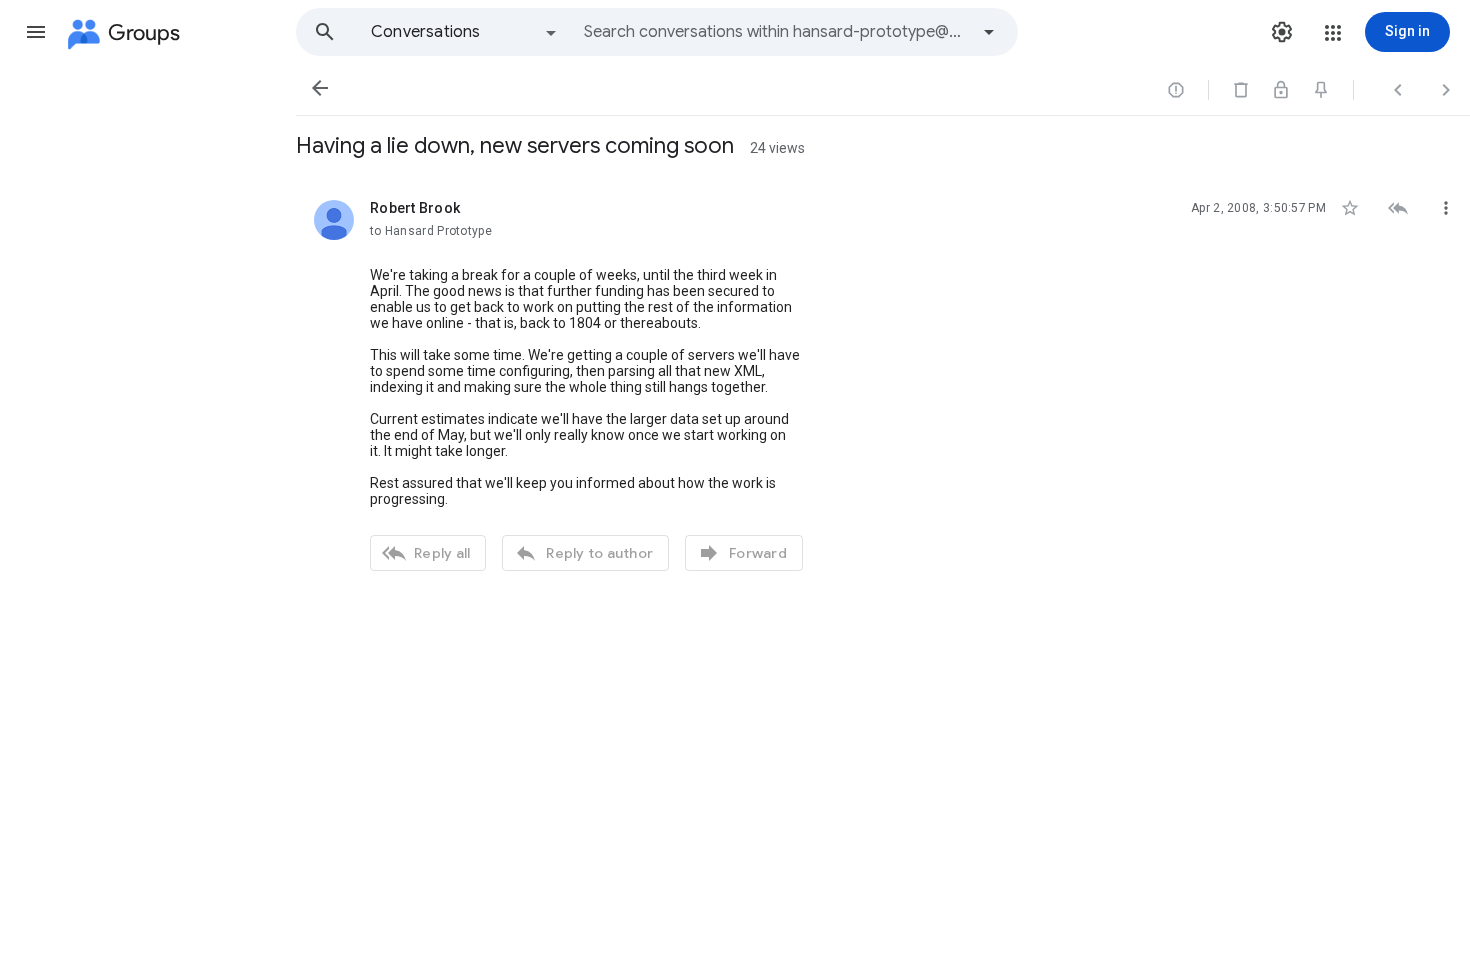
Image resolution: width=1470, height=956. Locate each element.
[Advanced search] (989, 32)
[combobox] (776, 32)
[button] (36, 32)
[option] (465, 32)
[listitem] (883, 383)
